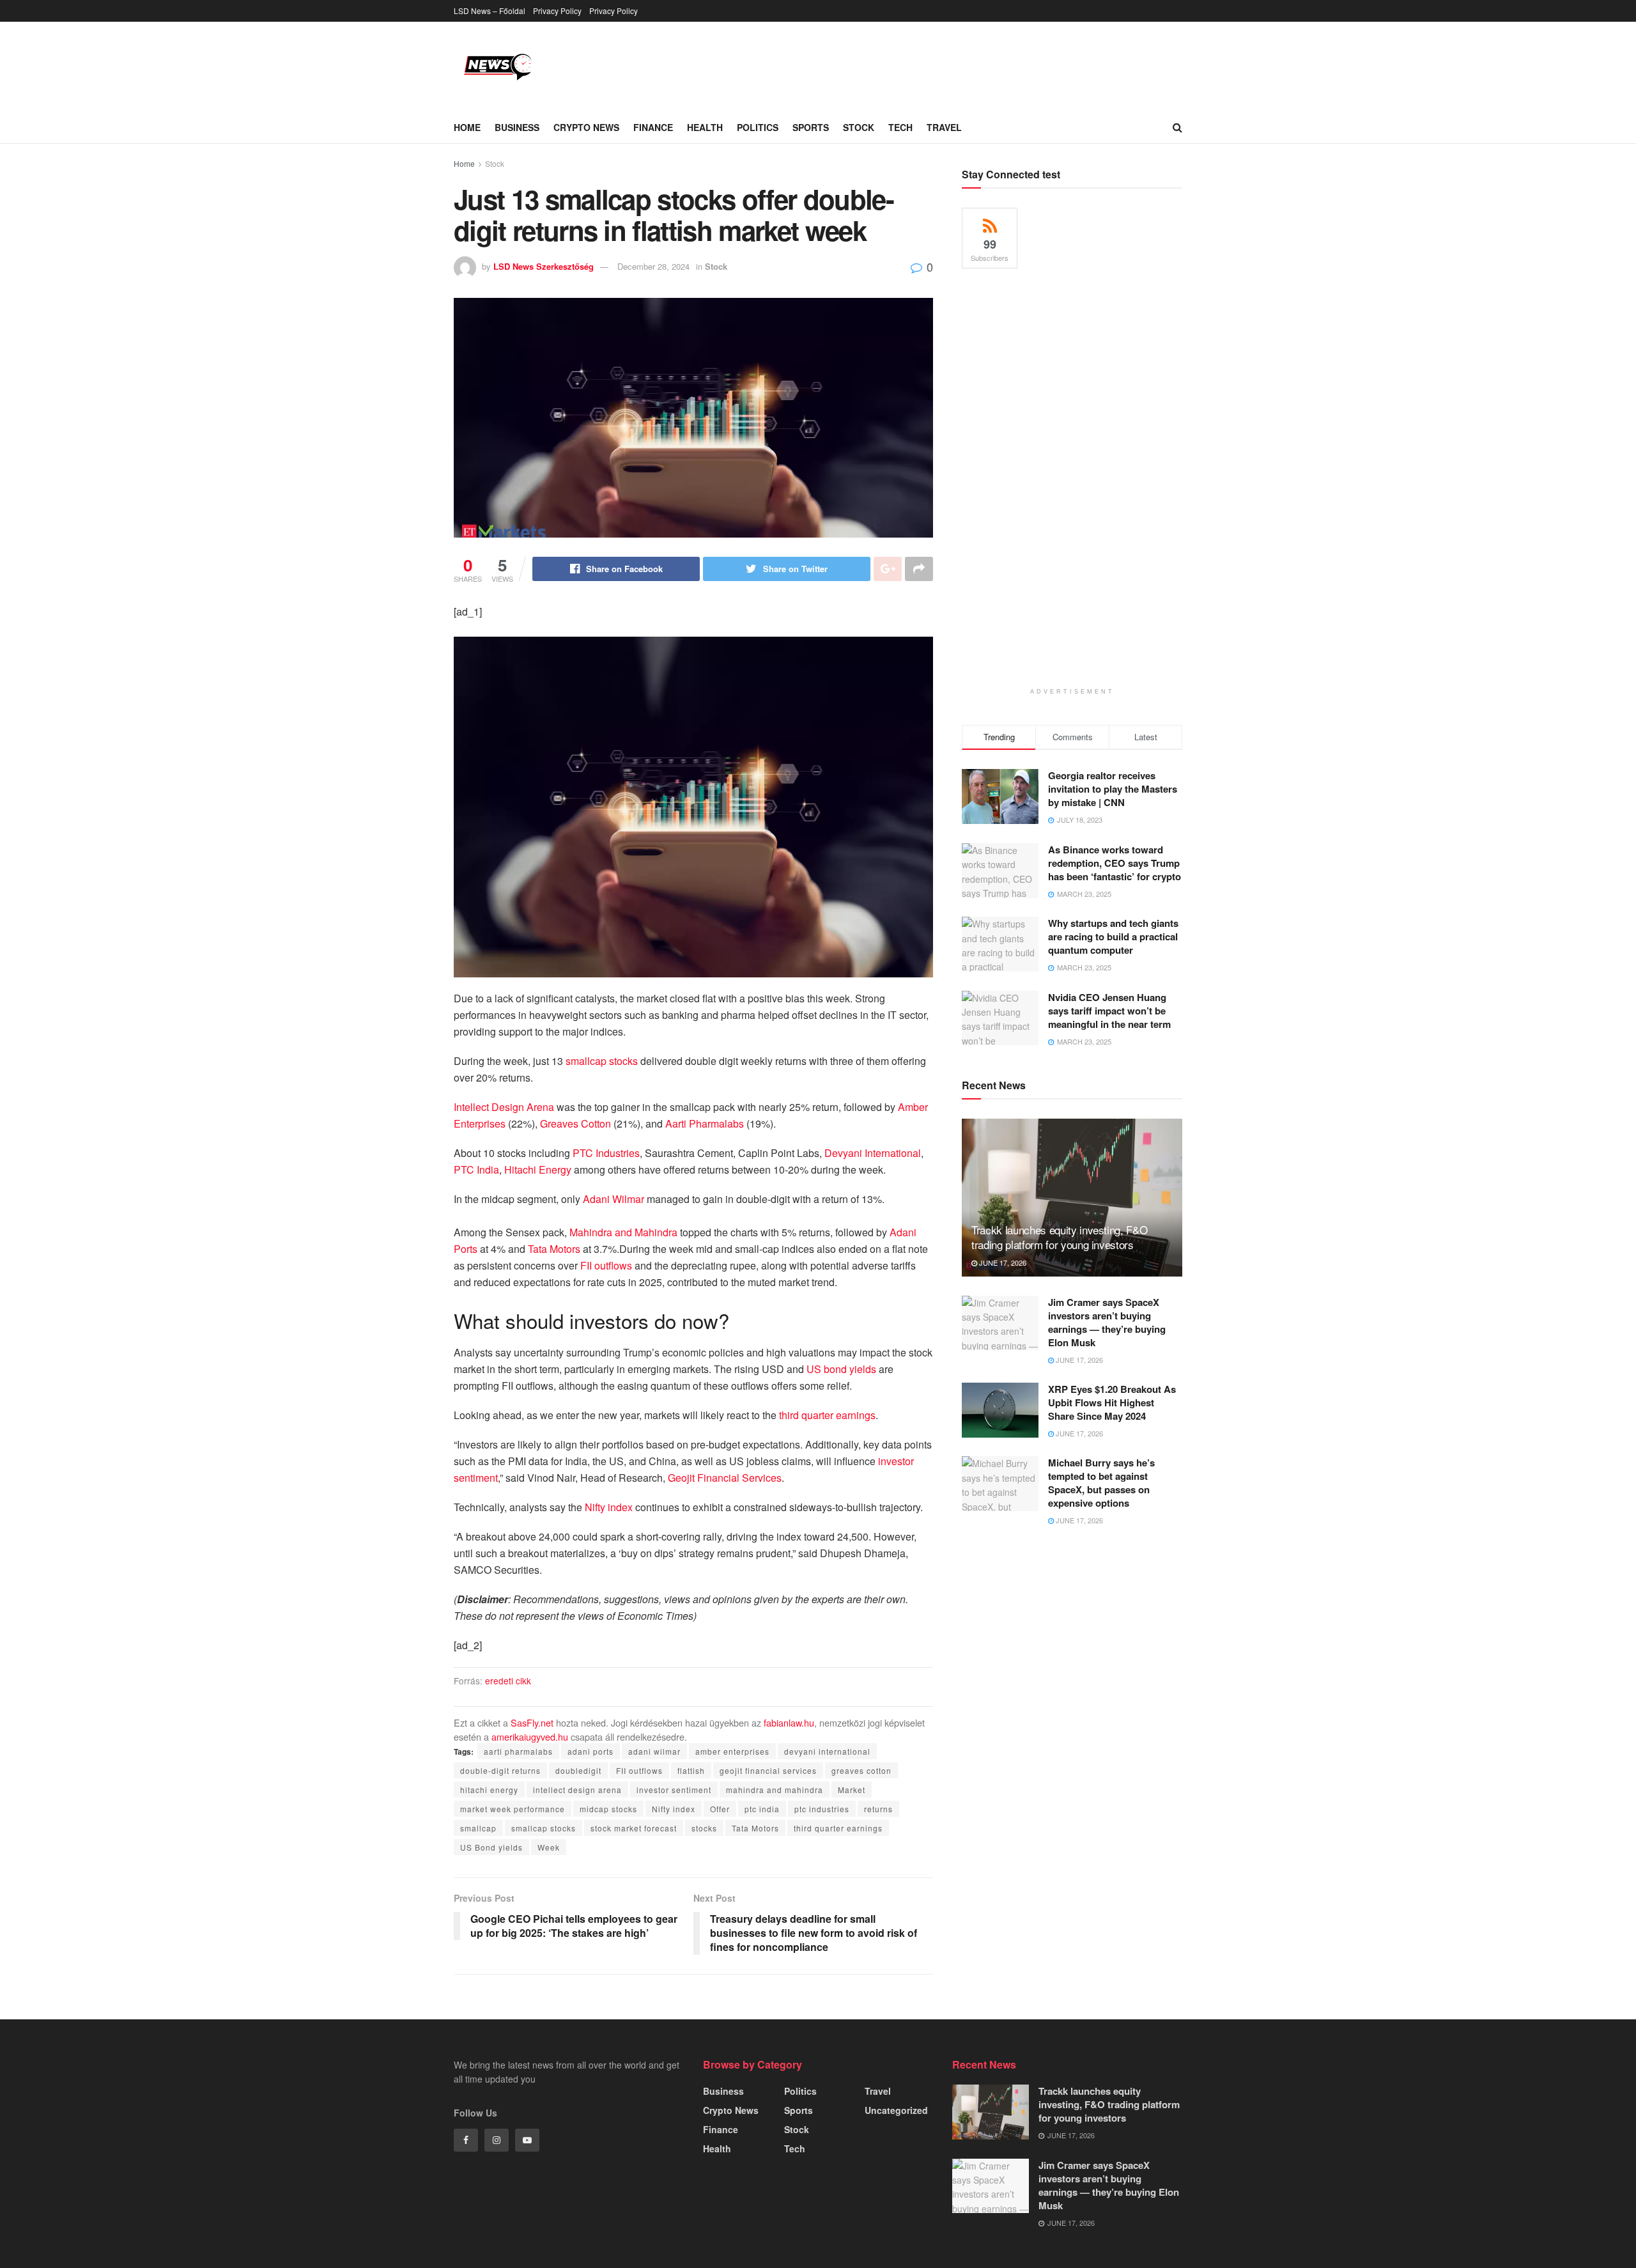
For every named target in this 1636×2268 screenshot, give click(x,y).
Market (852, 1790)
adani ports (590, 1751)
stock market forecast (634, 1828)
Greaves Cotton (575, 1123)
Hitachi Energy (538, 1169)
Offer (720, 1809)
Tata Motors (554, 1249)
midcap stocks (608, 1809)
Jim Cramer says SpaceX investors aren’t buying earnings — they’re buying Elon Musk (1107, 1322)
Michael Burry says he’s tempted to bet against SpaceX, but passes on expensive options (1101, 1483)
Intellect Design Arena (504, 1107)
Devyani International (873, 1153)
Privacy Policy (557, 11)
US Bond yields (491, 1847)
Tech (900, 127)
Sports (811, 127)
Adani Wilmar (613, 1199)
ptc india (762, 1809)
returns (878, 1809)
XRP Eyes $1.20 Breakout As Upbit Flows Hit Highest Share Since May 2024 (1112, 1402)
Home (467, 127)
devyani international (827, 1751)
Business (517, 127)
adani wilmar (654, 1751)
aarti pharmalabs (518, 1751)
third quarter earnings (827, 1415)
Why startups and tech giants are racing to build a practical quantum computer (1113, 936)
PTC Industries (606, 1153)
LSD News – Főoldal (490, 11)
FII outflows (606, 1265)
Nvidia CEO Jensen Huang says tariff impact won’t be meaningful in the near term (1109, 1011)
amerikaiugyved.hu (530, 1736)
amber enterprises (732, 1751)
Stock (859, 127)
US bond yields (841, 1369)
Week (549, 1847)
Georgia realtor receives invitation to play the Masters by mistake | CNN (1113, 789)
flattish (691, 1770)
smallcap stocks (602, 1061)
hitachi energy (489, 1790)
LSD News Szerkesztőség (544, 266)
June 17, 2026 (1002, 1262)
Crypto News (586, 127)
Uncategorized (896, 2110)
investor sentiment (674, 1790)
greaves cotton (861, 1770)
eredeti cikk (508, 1681)
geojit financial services (768, 1770)
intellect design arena (577, 1790)
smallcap (478, 1828)
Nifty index (609, 1507)
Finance (653, 127)
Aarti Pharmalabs (705, 1123)
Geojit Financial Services (725, 1478)
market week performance (513, 1809)
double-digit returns (500, 1770)
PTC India (476, 1169)
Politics (758, 127)
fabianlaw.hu (789, 1722)
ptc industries (822, 1809)
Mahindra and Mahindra (623, 1232)
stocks (704, 1828)
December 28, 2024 (653, 266)
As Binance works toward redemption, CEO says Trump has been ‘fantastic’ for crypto (1115, 863)
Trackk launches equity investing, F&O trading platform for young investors (1059, 1237)
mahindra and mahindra (775, 1790)
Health (705, 127)
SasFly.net (532, 1722)
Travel (944, 127)
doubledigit (578, 1770)
